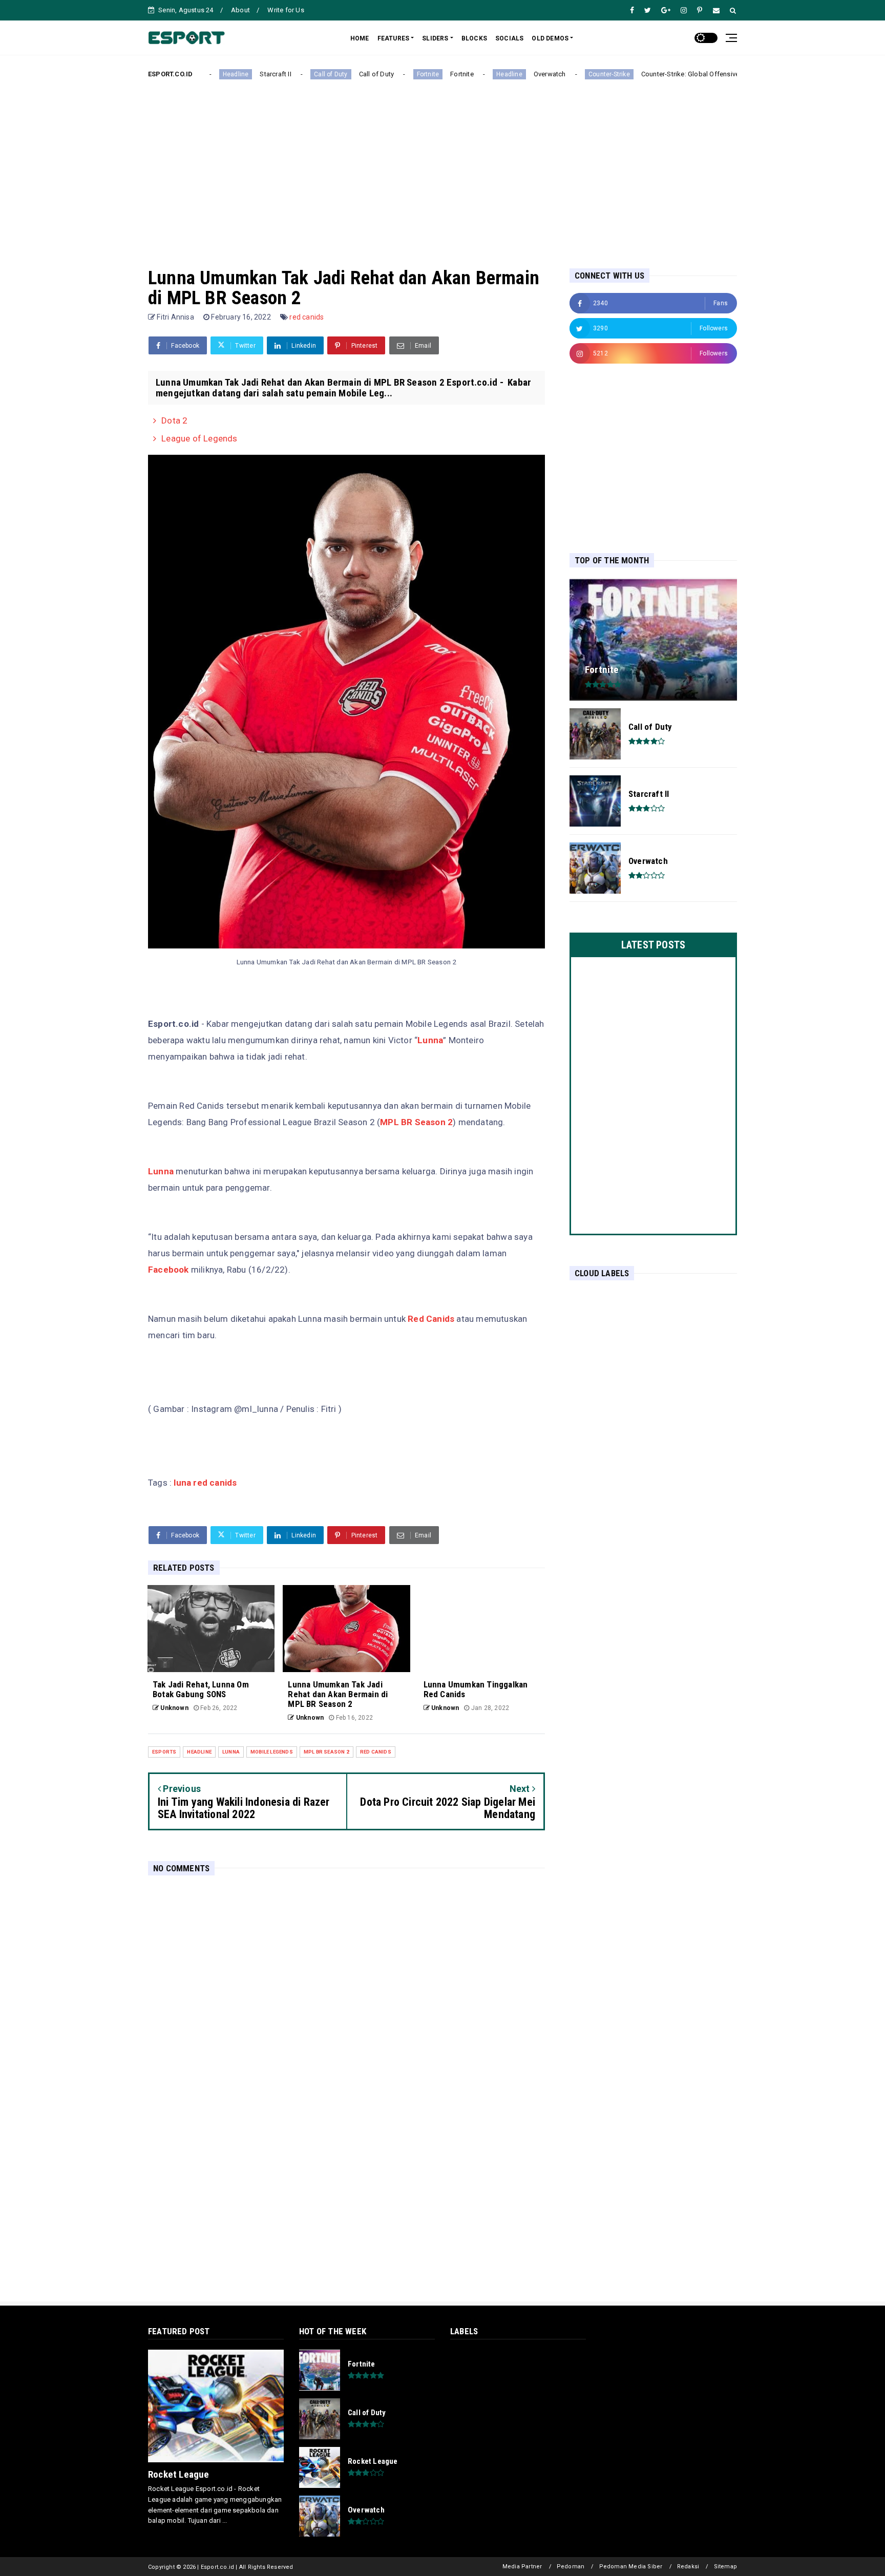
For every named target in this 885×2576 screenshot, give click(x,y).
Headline (202, 74)
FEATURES (394, 38)
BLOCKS (474, 38)
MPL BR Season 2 (416, 1122)
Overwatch (516, 74)
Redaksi (688, 2567)
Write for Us (286, 10)
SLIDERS (435, 38)
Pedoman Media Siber (631, 2567)
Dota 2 (174, 420)
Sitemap (725, 2567)
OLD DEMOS (550, 38)
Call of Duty (296, 74)
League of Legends (199, 438)
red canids (307, 317)
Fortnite (393, 74)
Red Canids (432, 1319)
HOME (360, 38)
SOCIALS (509, 38)
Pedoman (571, 2567)
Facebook (168, 1270)
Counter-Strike (575, 74)
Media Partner (522, 2567)
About (240, 10)
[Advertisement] (442, 165)
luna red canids (205, 1483)
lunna (231, 1752)
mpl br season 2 (326, 1752)
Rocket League (179, 2474)
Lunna (430, 1040)
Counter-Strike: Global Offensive (656, 74)
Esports (164, 1752)
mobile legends (272, 1752)
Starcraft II (241, 74)
